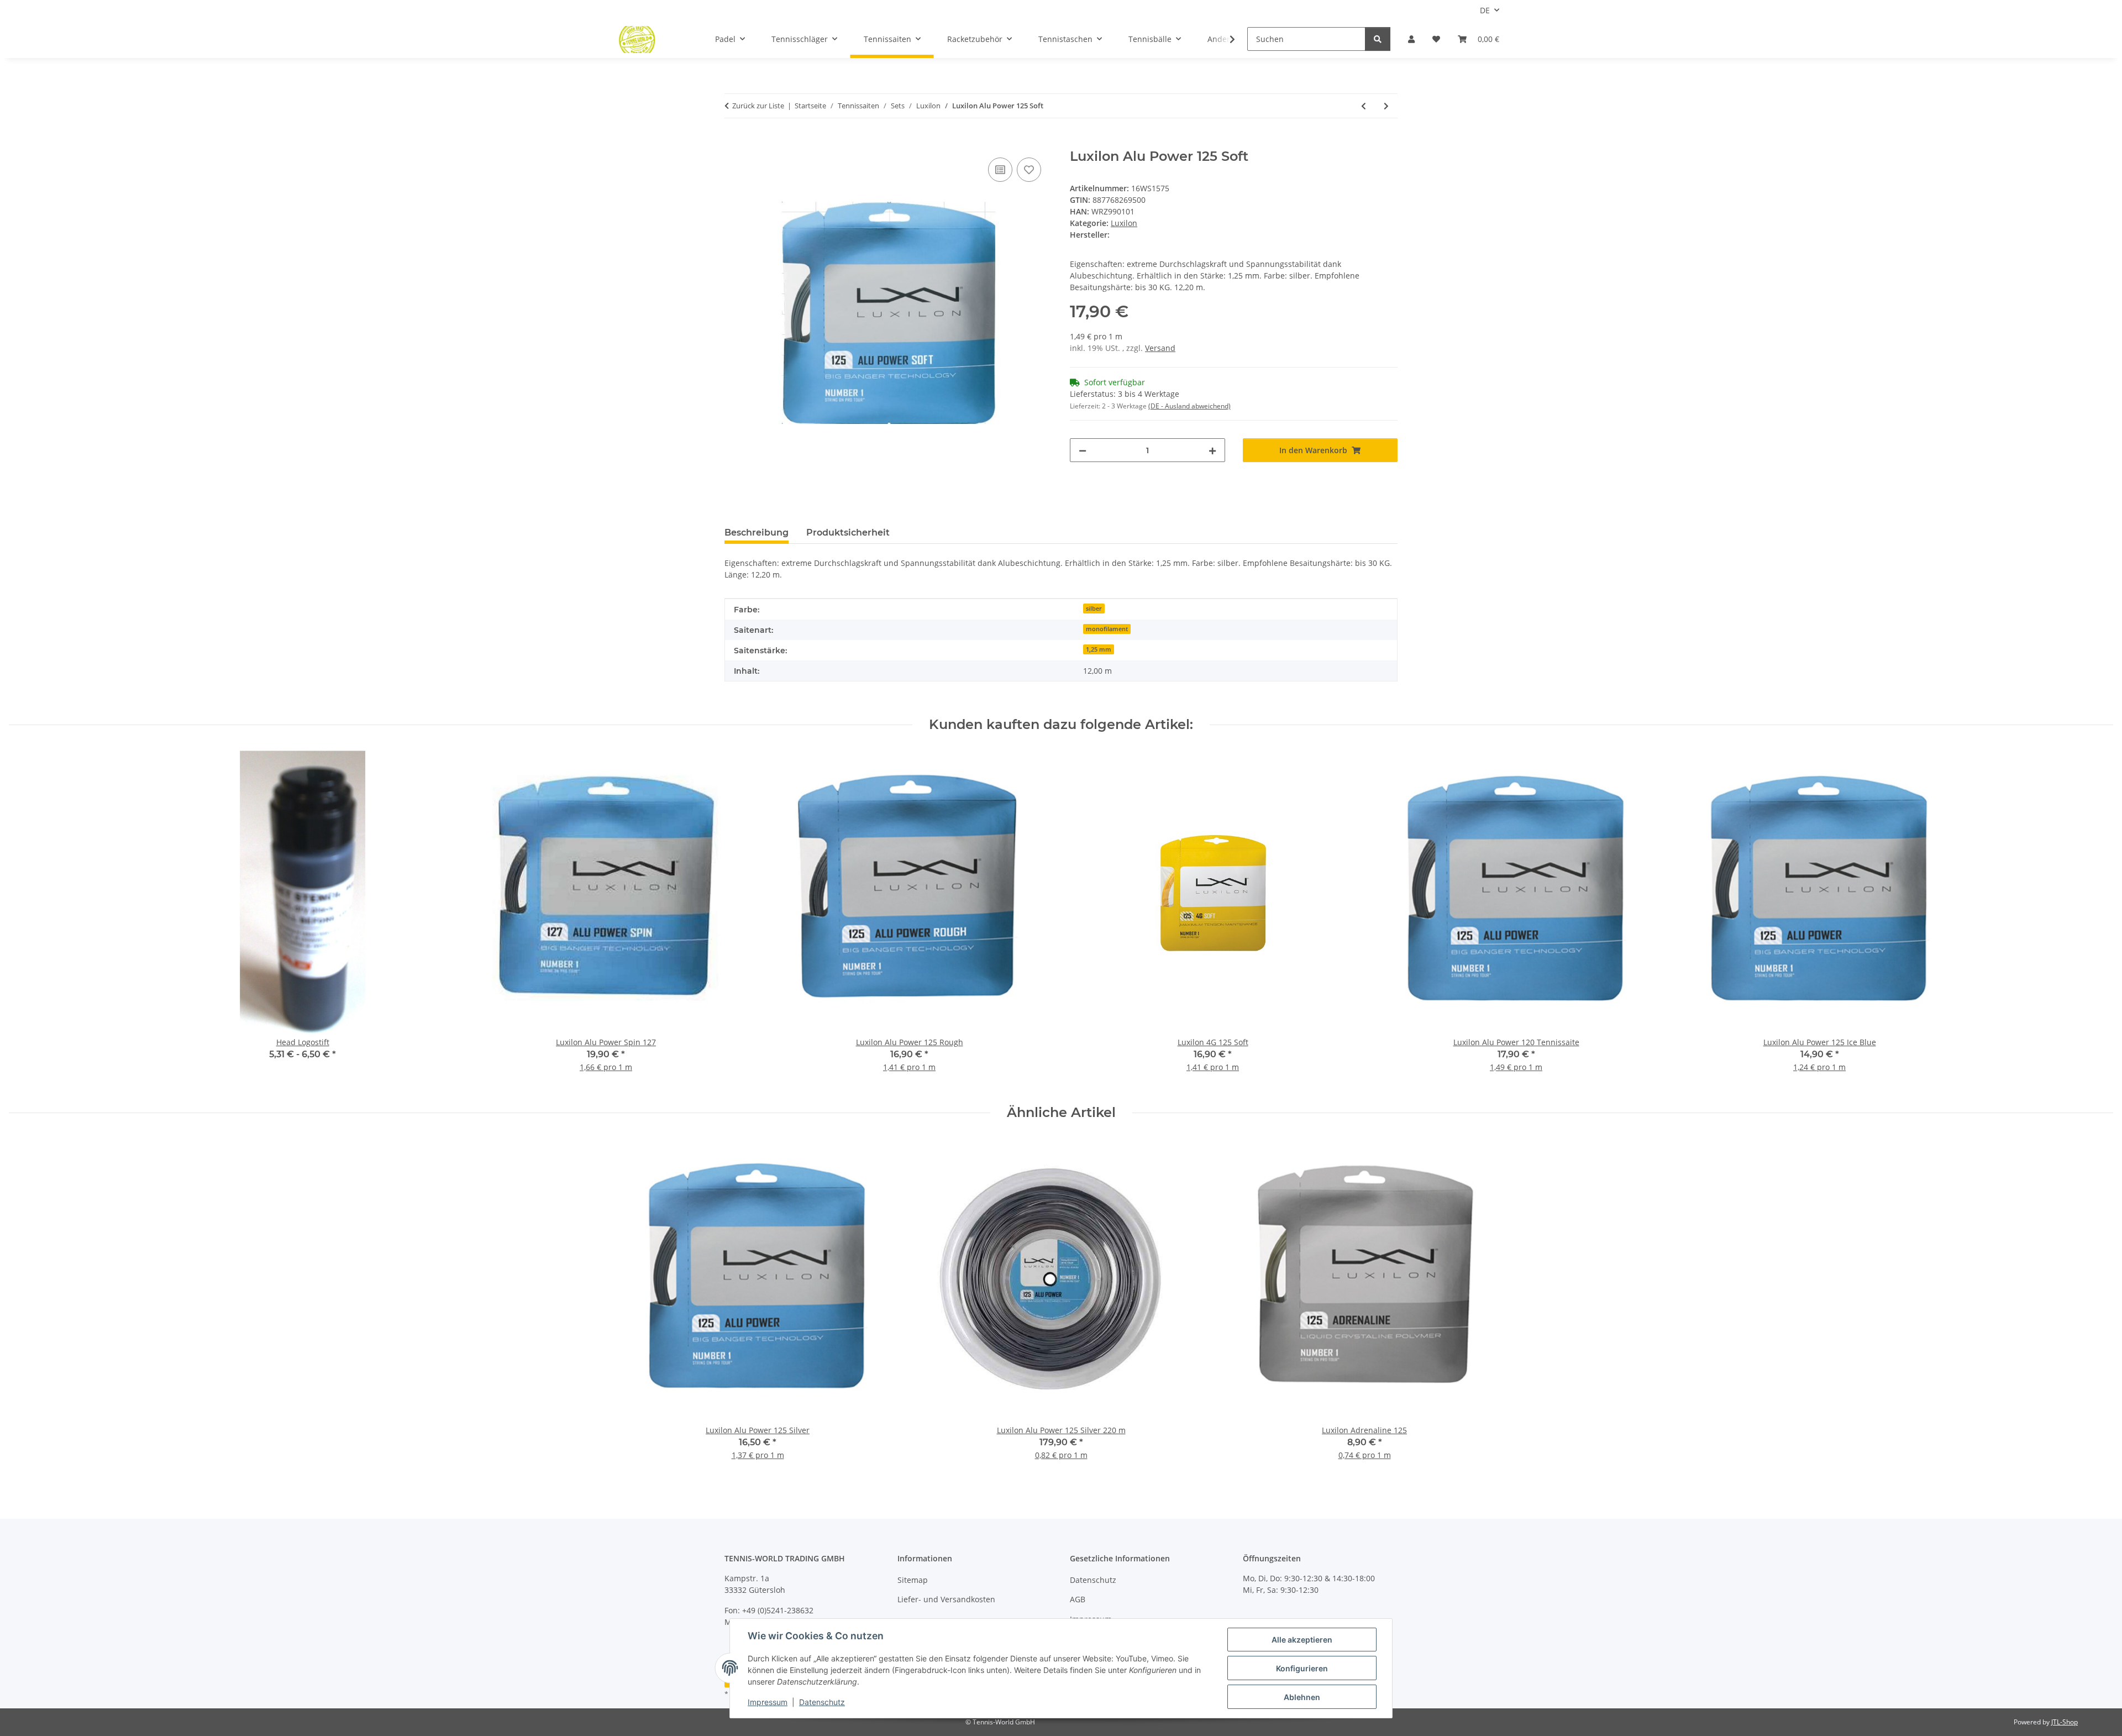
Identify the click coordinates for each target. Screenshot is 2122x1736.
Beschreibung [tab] (757, 533)
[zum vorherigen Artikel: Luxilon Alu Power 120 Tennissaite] (1364, 106)
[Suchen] (1378, 39)
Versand (1160, 348)
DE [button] (1485, 10)
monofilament (1107, 629)
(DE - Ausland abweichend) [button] (1189, 406)
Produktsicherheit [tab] (848, 533)
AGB (1078, 1599)
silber (1094, 609)
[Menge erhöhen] (1212, 450)
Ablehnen (1302, 1697)
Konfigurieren (1302, 1668)
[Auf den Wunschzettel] (1029, 170)
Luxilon (1124, 223)
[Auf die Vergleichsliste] (1000, 170)
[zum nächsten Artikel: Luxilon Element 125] (1386, 106)
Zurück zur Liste (758, 106)
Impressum (768, 1702)
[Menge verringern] (1083, 450)
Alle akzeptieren (1302, 1640)
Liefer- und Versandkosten (946, 1599)
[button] (1411, 39)
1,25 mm (1099, 649)
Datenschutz (822, 1702)
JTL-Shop (2065, 1722)
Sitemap (913, 1580)
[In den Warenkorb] (733, 143)
